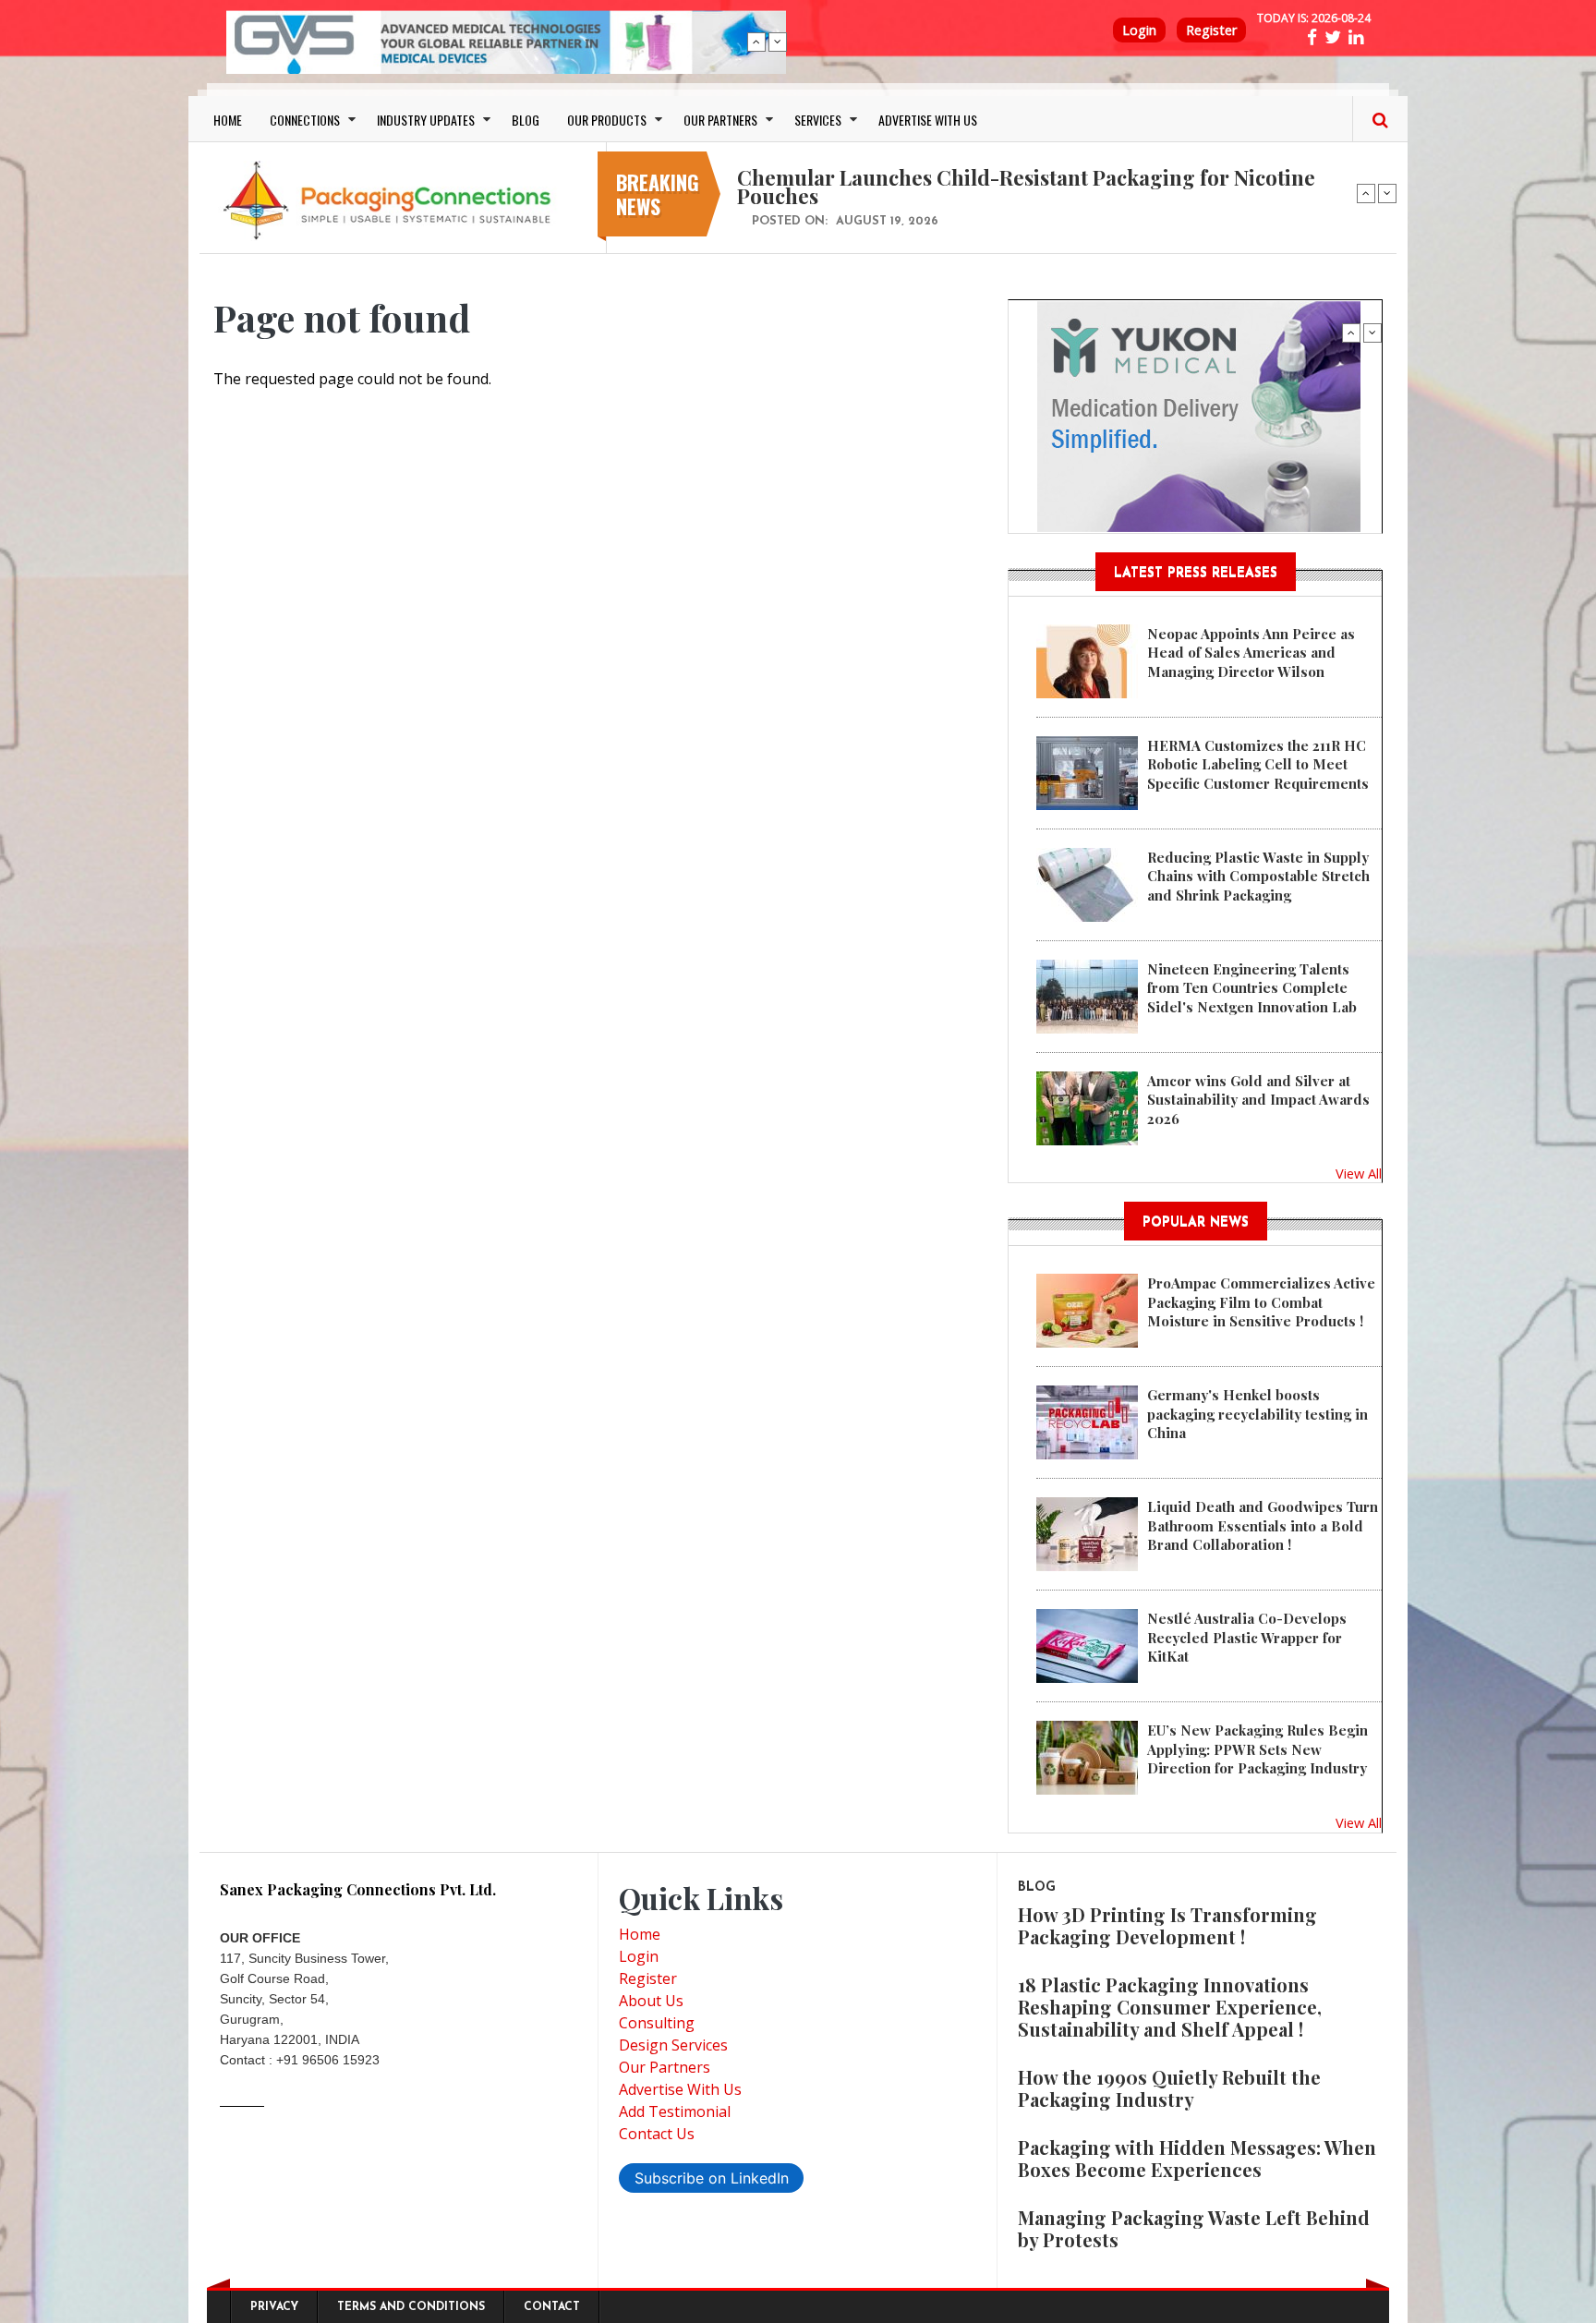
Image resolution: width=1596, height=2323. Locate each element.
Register (1211, 30)
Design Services (673, 2045)
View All (1359, 1173)
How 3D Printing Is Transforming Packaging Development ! (1167, 1925)
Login (1139, 30)
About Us (651, 2001)
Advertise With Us (680, 2089)
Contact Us (657, 2134)
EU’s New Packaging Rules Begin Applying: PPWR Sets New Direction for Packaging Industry (1257, 1749)
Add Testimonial (675, 2111)
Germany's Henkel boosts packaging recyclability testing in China (1257, 1414)
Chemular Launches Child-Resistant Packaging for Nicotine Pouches (1026, 187)
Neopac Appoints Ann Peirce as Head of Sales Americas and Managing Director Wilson (1251, 653)
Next (778, 42)
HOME (228, 120)
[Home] (392, 200)
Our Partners (665, 2067)
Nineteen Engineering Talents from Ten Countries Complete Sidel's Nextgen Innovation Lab (1252, 988)
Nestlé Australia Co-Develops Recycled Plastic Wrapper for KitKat (1247, 1637)
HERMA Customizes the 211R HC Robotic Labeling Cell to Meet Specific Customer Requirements (1258, 764)
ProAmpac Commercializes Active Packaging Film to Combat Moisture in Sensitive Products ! (1261, 1302)
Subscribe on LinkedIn (712, 2178)
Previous (756, 42)
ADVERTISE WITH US (928, 120)
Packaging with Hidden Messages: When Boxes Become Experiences (1197, 2158)
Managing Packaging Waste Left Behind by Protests (1194, 2228)
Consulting (657, 2023)
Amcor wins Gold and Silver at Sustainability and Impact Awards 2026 (1258, 1100)
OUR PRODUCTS (607, 120)
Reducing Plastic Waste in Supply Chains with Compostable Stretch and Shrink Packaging (1258, 876)
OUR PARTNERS (720, 120)
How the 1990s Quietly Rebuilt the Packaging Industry (1169, 2088)
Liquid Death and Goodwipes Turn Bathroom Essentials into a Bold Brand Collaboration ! (1263, 1525)
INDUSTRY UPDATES (426, 120)
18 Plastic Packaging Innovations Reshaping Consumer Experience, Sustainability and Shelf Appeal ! (1170, 2007)
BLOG (526, 120)
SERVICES (818, 120)
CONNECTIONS (305, 120)
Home (640, 1934)
